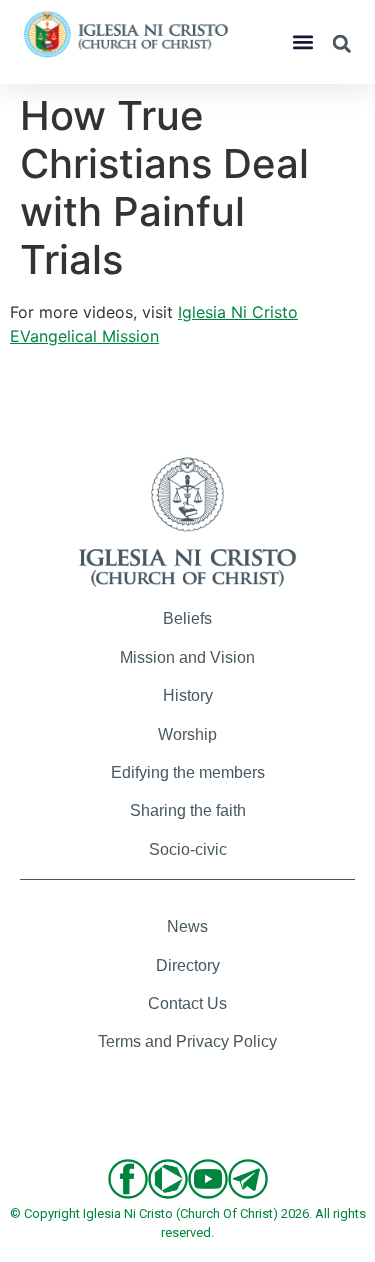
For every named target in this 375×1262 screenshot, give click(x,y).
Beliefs (187, 618)
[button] (303, 42)
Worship (187, 734)
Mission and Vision (187, 657)
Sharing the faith (188, 810)
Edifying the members (188, 772)
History (188, 695)
